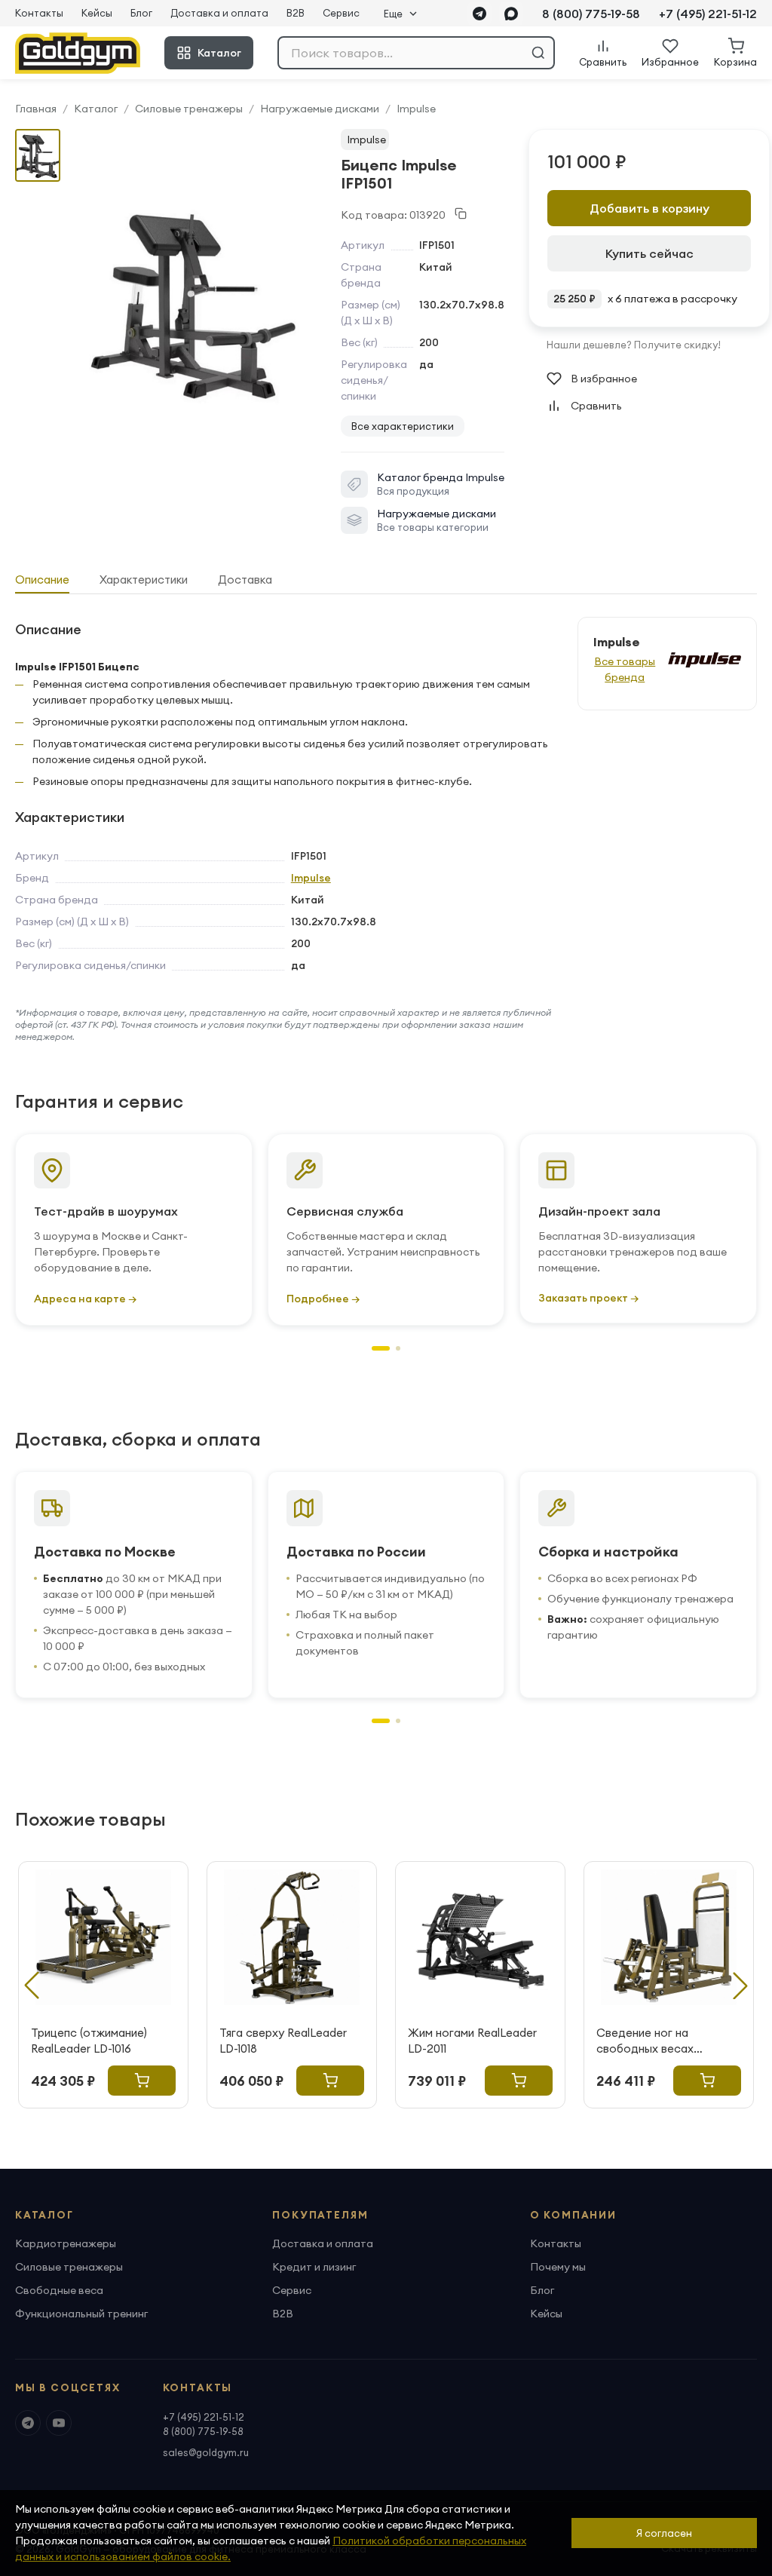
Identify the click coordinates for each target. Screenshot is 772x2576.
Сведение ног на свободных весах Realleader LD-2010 (647, 2041)
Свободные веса (59, 2290)
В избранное (604, 379)
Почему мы (558, 2267)
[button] (381, 1348)
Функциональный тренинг (81, 2314)
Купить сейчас (649, 253)
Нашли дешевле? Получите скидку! (634, 345)
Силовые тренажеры (189, 109)
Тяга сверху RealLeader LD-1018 (283, 2041)
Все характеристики (403, 426)
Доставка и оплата (219, 13)
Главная (36, 109)
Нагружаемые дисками (320, 109)
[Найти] (538, 53)
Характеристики (144, 580)
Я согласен (664, 2533)
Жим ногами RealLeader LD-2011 (472, 2041)
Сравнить (596, 406)
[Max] (511, 14)
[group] (193, 302)
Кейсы (97, 13)
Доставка (245, 580)
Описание (42, 580)
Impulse (416, 109)
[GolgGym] (78, 53)
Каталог (219, 53)
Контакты (39, 13)
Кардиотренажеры (66, 2243)
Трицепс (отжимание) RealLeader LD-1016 (89, 2041)
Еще (393, 14)
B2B (296, 13)
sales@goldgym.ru (206, 2452)
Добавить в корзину (649, 208)
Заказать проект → (588, 1298)
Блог (141, 13)
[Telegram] (479, 14)
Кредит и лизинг (314, 2267)
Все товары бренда (625, 669)
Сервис (341, 13)
